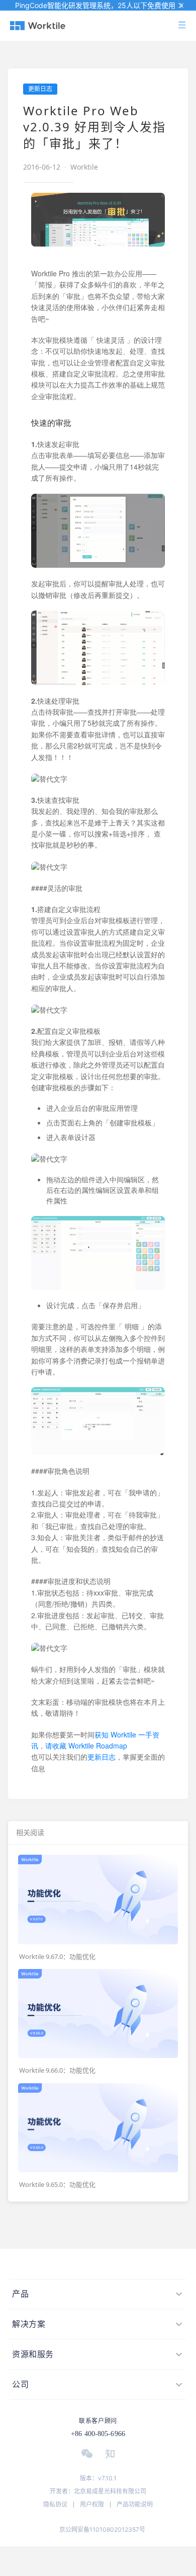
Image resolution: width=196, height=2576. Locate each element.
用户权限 (92, 2504)
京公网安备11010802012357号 (102, 2529)
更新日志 (102, 1757)
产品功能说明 (135, 2504)
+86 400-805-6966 (98, 2434)
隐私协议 (55, 2504)
